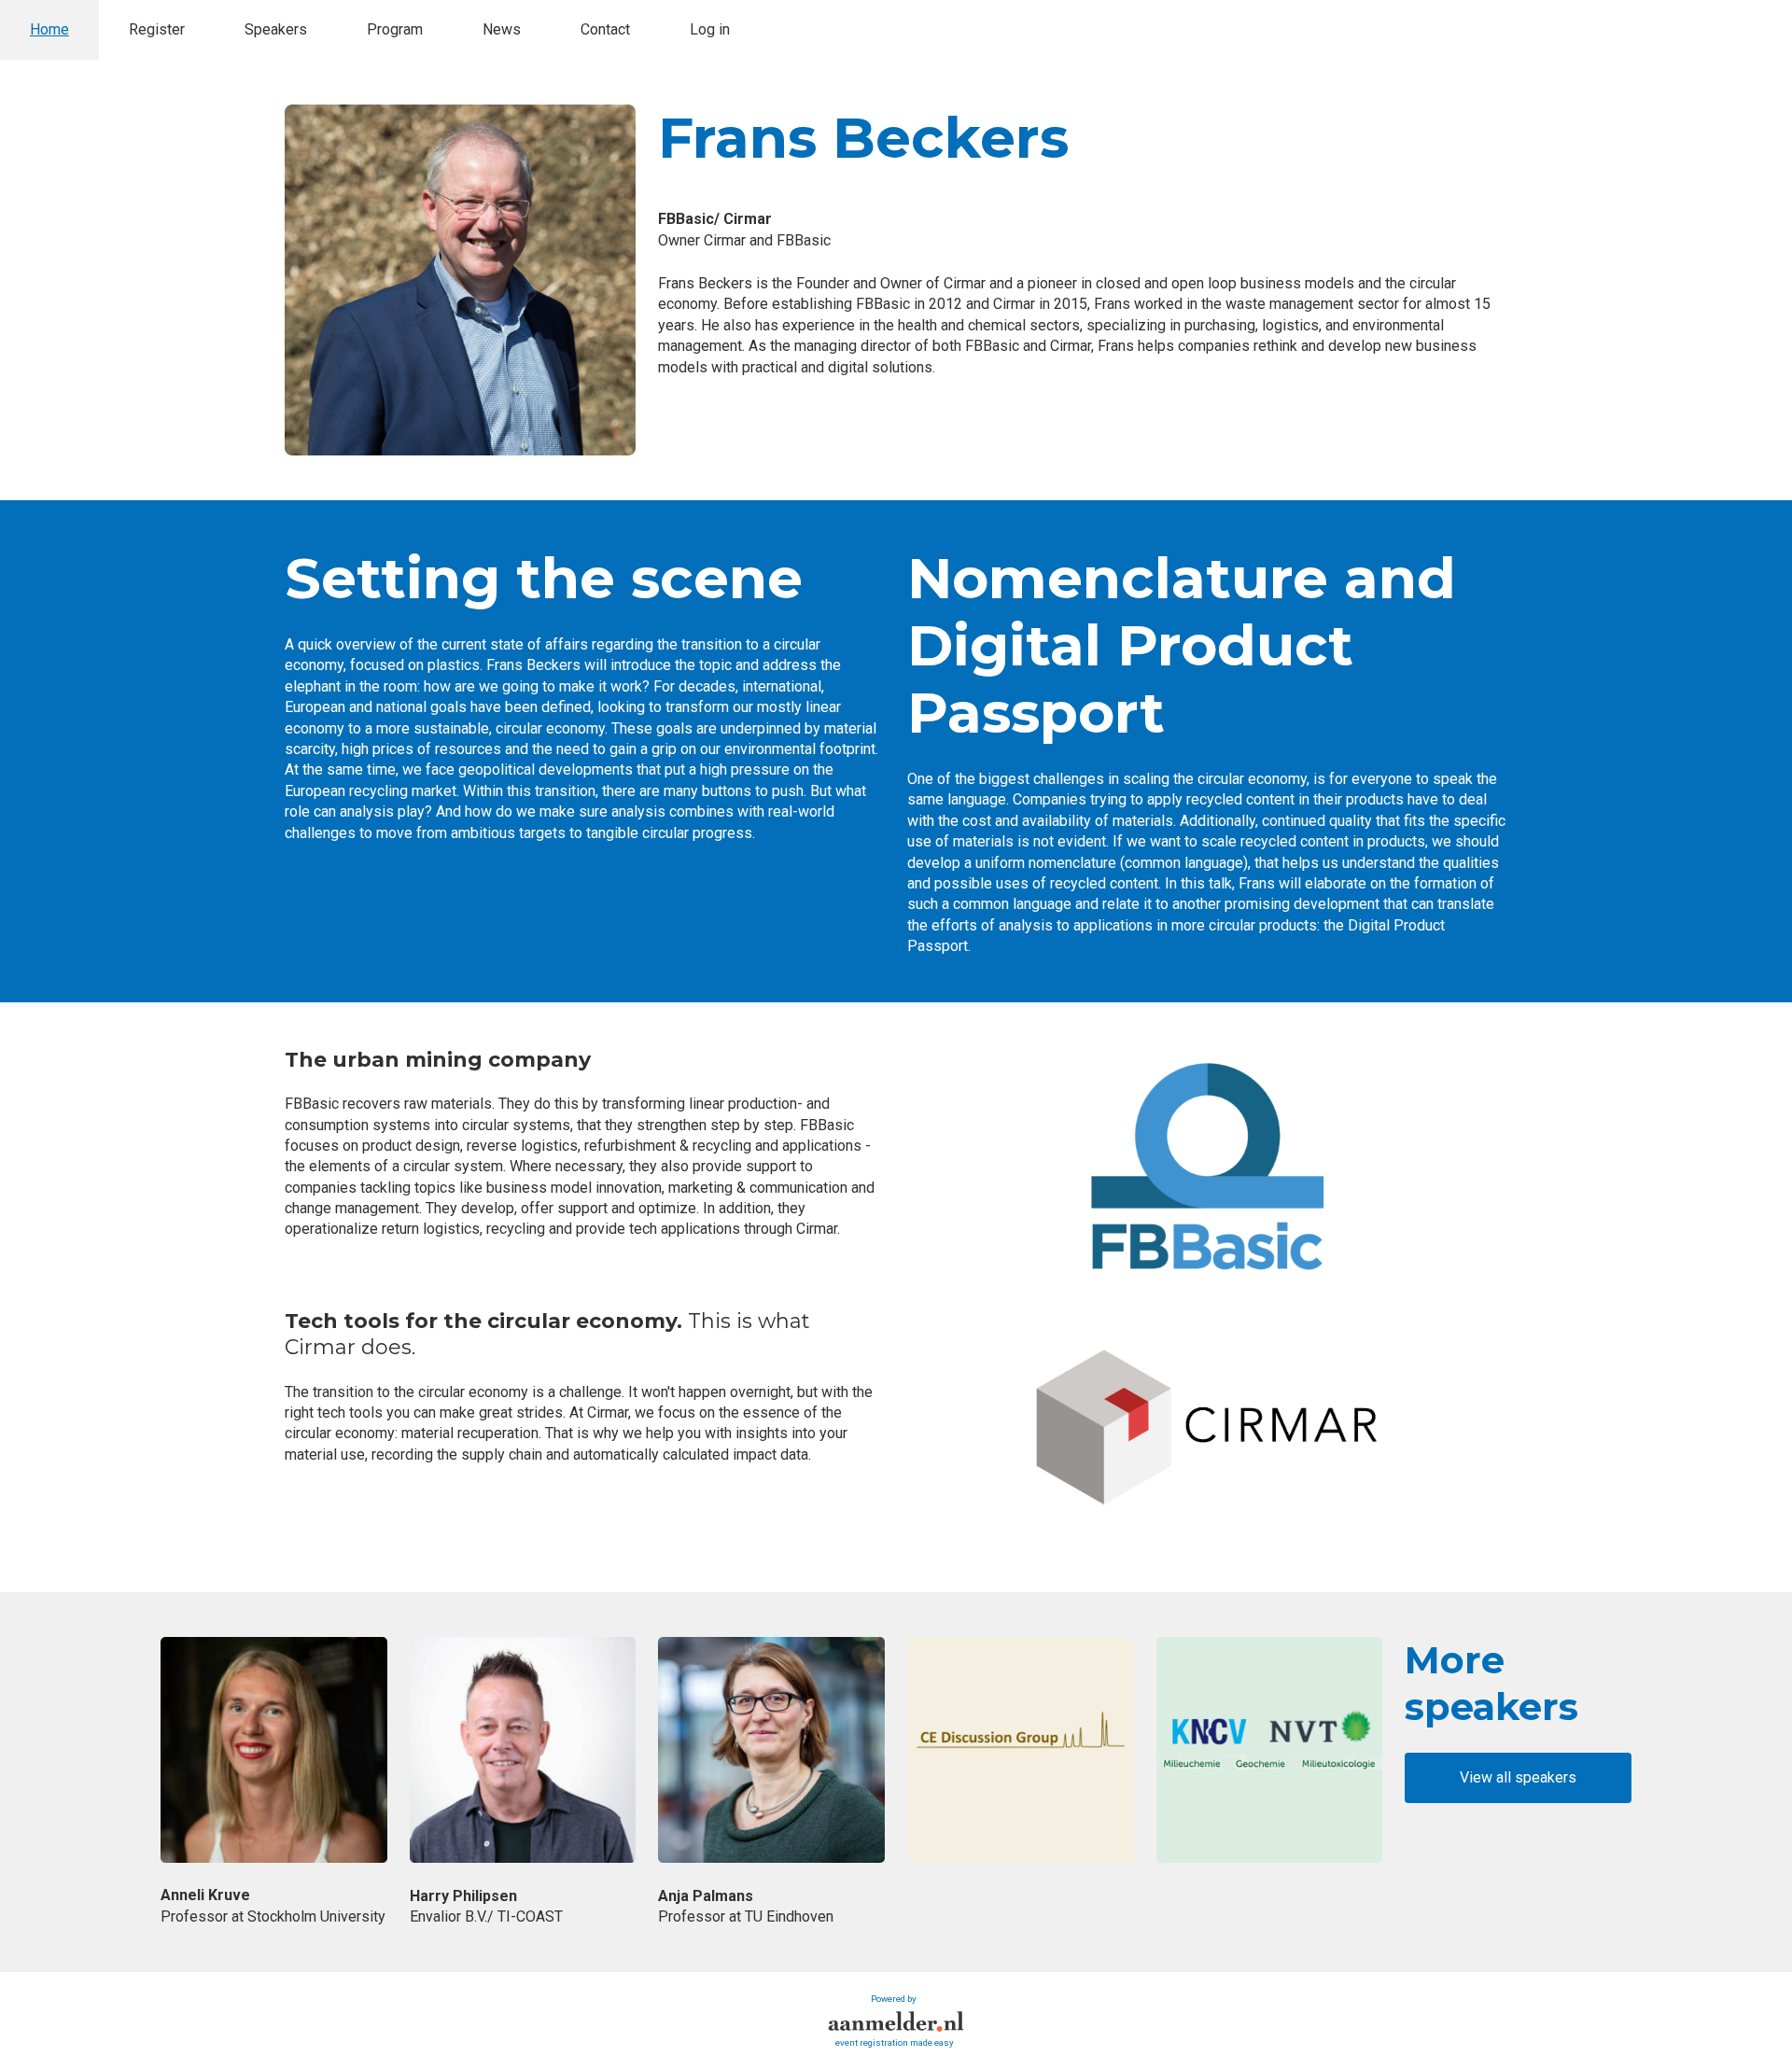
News (502, 29)
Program (395, 29)
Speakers (276, 29)
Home (49, 29)
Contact (605, 29)
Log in (710, 29)
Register (157, 29)
